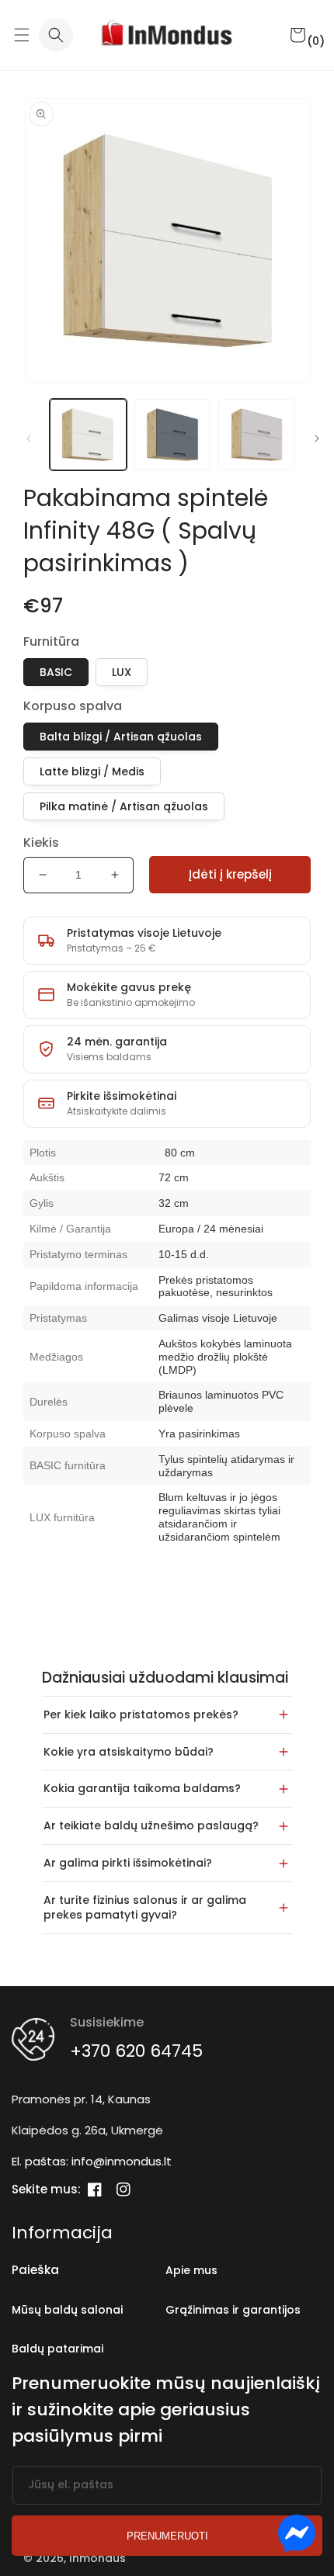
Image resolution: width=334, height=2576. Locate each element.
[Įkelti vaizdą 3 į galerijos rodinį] (257, 435)
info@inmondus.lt (122, 2161)
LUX (122, 672)
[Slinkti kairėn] (29, 439)
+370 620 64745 (136, 2051)
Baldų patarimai (57, 2349)
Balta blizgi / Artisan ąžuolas (121, 737)
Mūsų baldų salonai (67, 2310)
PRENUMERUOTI (167, 2536)
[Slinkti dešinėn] (317, 439)
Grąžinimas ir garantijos (233, 2310)
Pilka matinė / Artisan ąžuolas (124, 806)
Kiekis (41, 842)
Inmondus (97, 2558)
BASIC (56, 672)
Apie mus (191, 2270)
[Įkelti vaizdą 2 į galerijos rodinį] (173, 435)
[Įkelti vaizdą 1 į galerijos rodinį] (88, 435)
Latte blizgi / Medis (92, 771)
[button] (21, 35)
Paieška (35, 2270)
